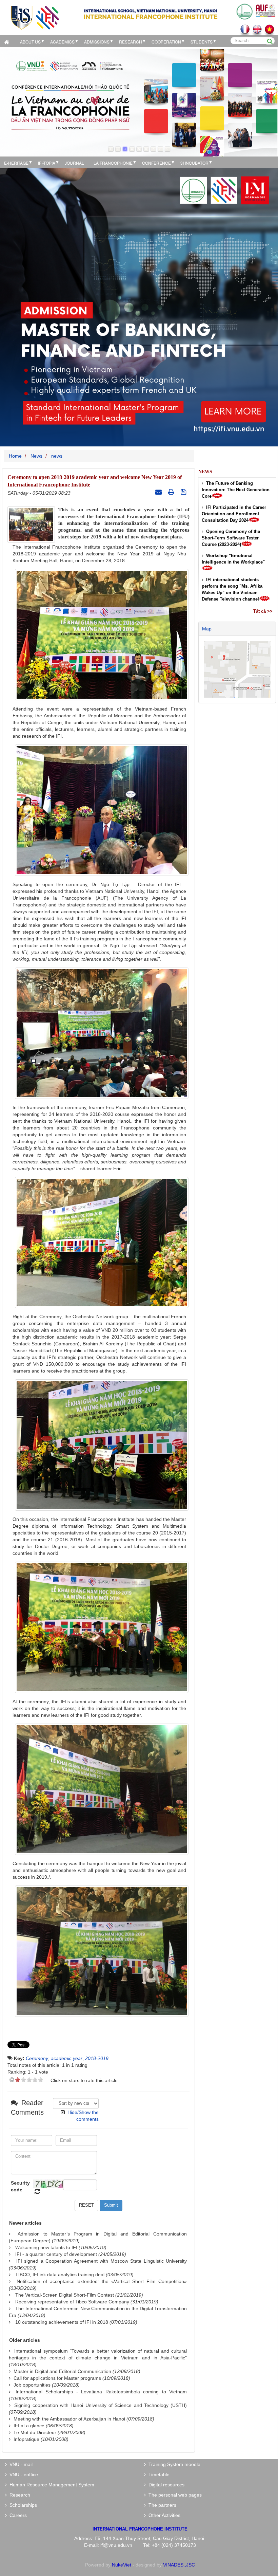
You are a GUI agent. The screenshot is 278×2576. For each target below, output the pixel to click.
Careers (17, 2515)
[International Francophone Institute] (35, 17)
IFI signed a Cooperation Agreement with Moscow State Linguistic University (102, 2261)
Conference (156, 163)
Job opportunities (32, 2385)
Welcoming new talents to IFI (46, 2247)
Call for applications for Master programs (57, 2378)
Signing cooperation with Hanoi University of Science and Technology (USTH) (101, 2405)
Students (202, 42)
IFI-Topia (47, 163)
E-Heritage (16, 163)
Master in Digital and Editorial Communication (62, 2371)
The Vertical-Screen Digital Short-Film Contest (65, 2295)
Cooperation (166, 42)
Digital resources (165, 2485)
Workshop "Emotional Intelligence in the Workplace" (233, 559)
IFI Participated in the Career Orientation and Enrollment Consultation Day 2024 (234, 514)
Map (207, 629)
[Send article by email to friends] (159, 492)
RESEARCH (131, 42)
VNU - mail (20, 2464)
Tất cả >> (263, 611)
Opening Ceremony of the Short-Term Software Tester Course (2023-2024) (231, 538)
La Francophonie (113, 163)
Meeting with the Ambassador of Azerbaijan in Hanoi (69, 2419)
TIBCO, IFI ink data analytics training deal (60, 2275)
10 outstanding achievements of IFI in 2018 (62, 2322)
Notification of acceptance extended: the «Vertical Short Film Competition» (102, 2281)
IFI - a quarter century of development (56, 2254)
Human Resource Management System (51, 2485)
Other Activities (163, 2515)
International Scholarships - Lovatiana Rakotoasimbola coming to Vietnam (101, 2392)
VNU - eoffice (22, 2474)
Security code (20, 2186)
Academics (62, 42)
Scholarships (22, 2505)
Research (18, 2495)
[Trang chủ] (8, 41)
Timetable (158, 2474)
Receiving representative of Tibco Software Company (72, 2302)
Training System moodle (173, 2464)
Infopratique (26, 2439)
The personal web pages (174, 2495)
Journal (74, 163)
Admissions (97, 42)
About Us (30, 42)
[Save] (184, 492)
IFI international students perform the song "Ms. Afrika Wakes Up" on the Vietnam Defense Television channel (232, 589)
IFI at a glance (29, 2426)
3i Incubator (194, 163)
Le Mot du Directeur (35, 2432)
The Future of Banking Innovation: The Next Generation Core (236, 490)
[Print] (172, 492)
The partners (161, 2505)
